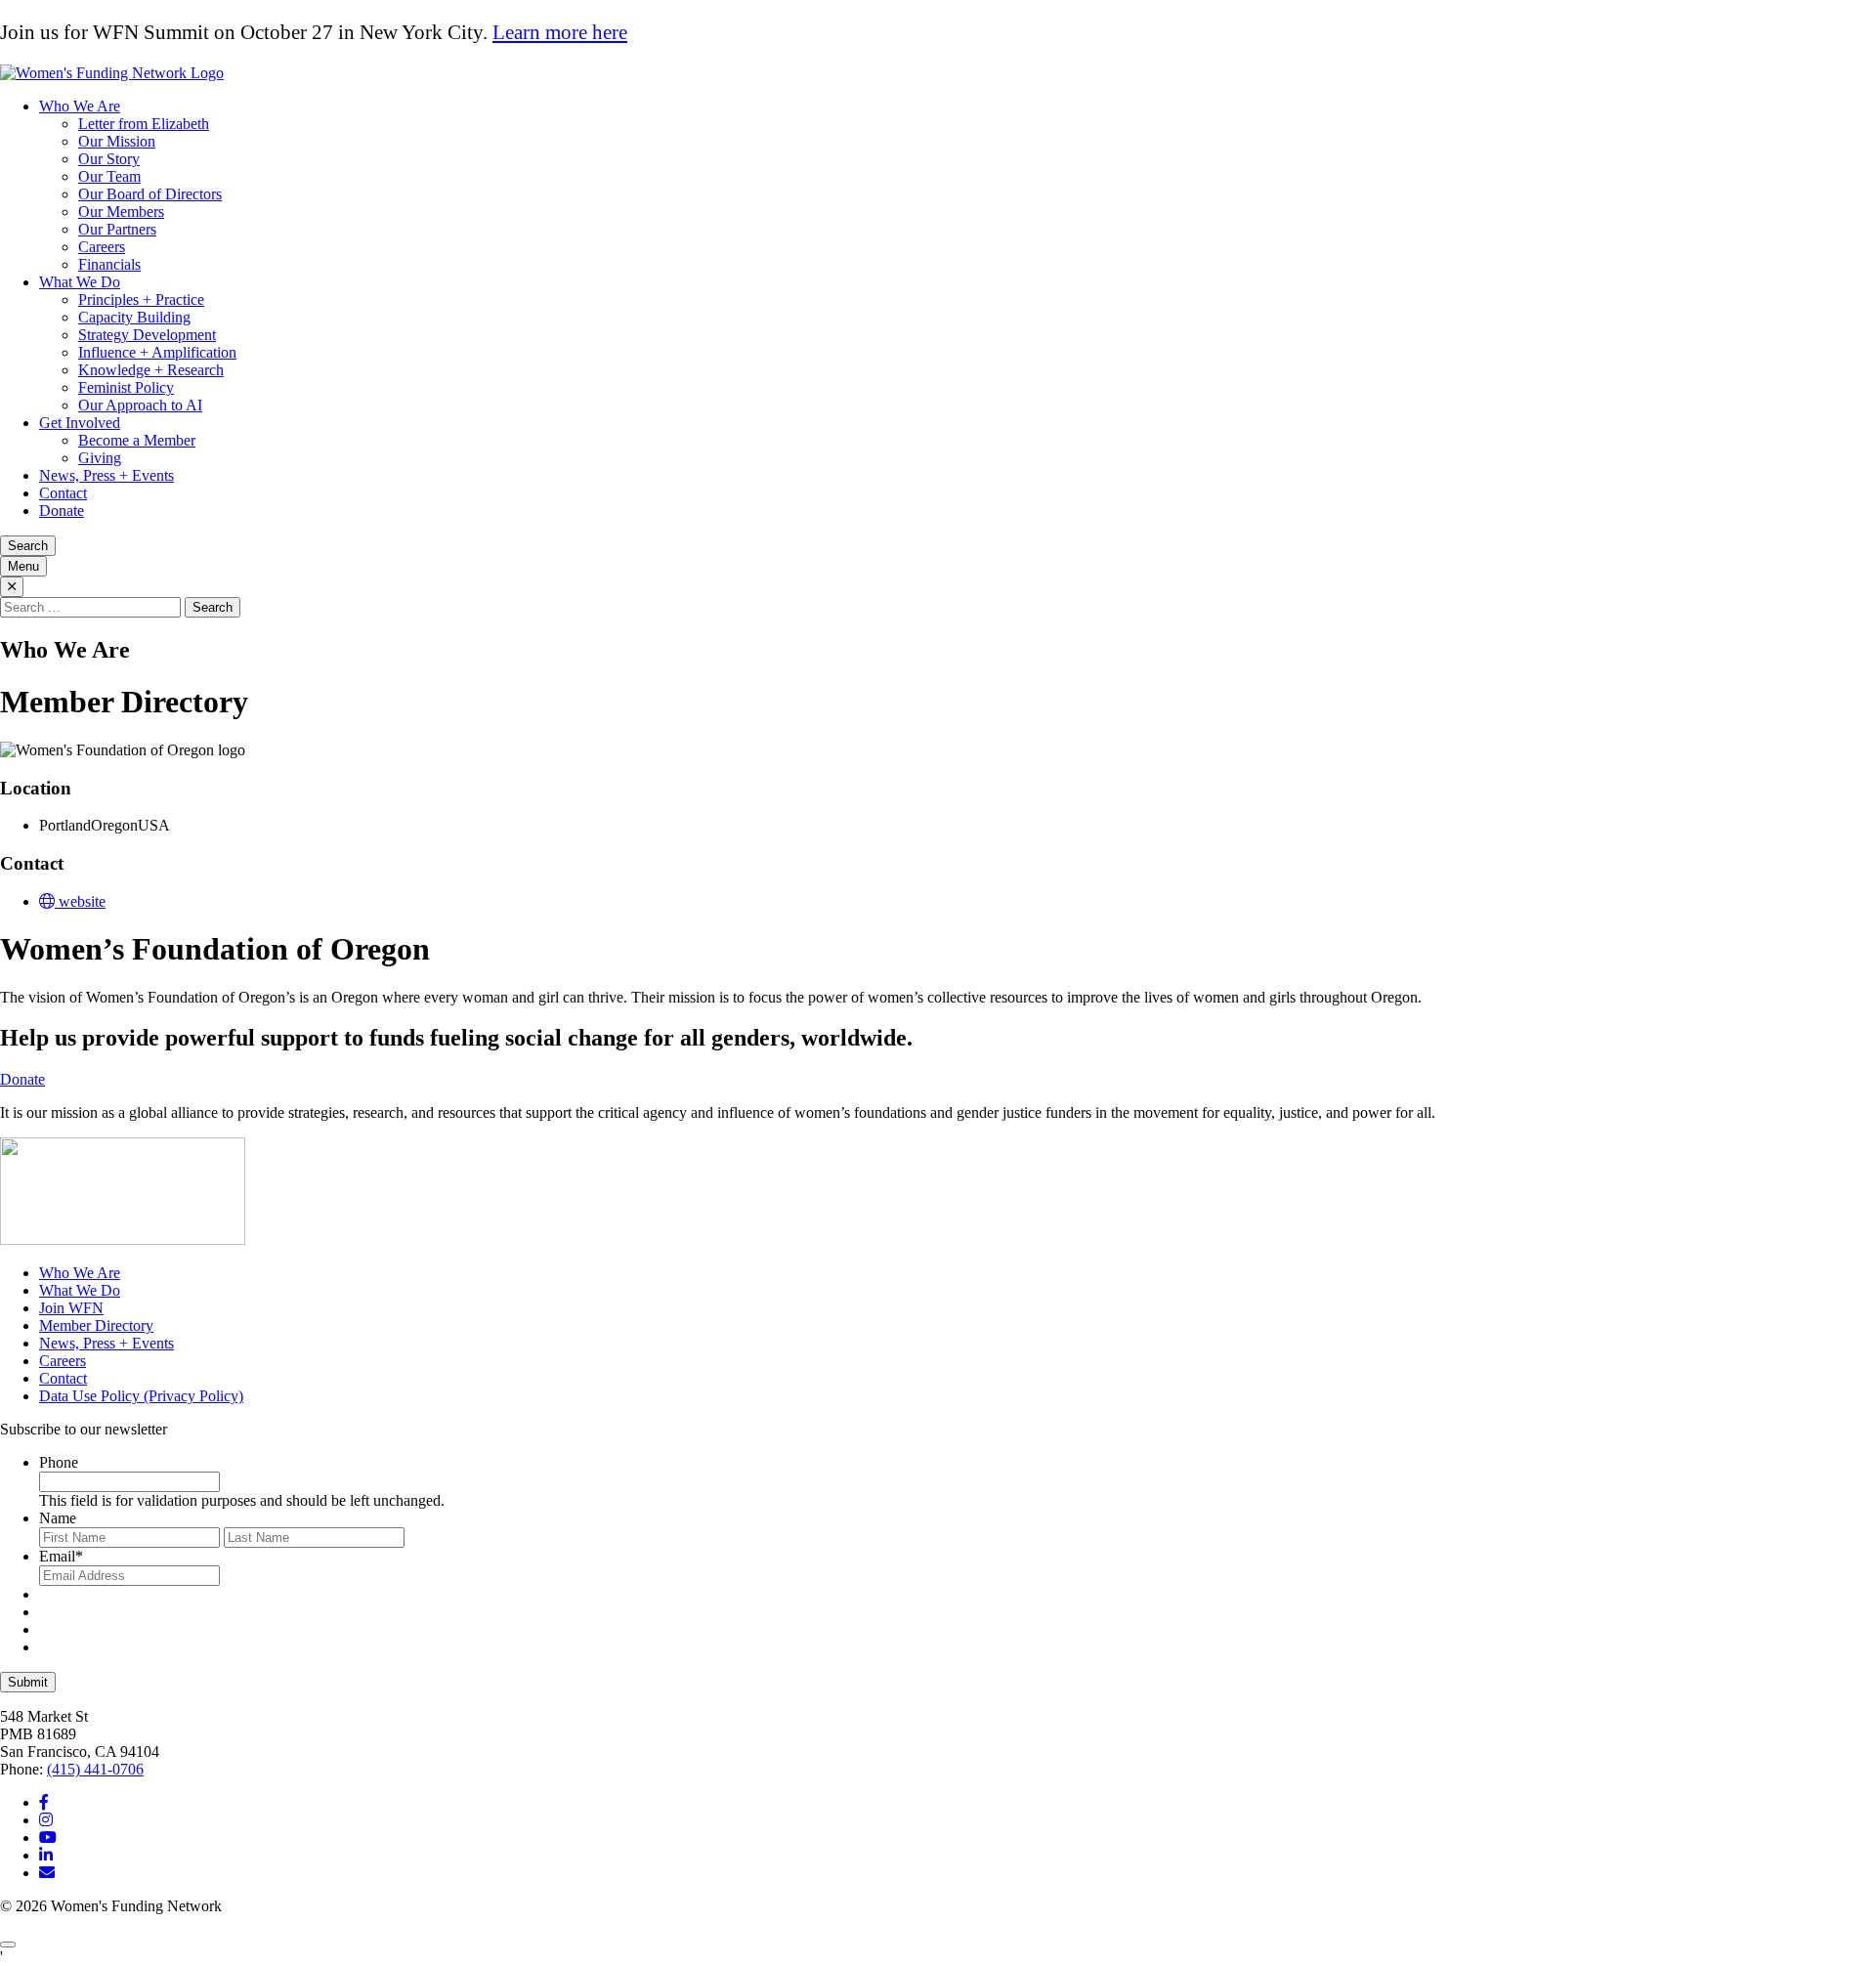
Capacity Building (134, 317)
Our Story (109, 159)
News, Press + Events (107, 475)
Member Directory (96, 1325)
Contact (63, 493)
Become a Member (137, 440)
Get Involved (80, 423)
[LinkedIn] (46, 1855)
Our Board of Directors (150, 194)
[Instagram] (46, 1820)
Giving (100, 458)
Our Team (109, 176)
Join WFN (71, 1308)
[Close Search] (12, 587)
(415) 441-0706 (95, 1769)
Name (58, 1518)
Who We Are (80, 106)
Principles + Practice (141, 299)
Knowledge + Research (151, 370)
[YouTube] (48, 1838)
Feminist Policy (126, 387)
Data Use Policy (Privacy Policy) (141, 1396)
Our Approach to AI (140, 405)
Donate (62, 511)
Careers (102, 247)
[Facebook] (44, 1802)
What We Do (80, 282)
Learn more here (560, 32)
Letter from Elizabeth (144, 124)
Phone (59, 1462)
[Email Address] (47, 1873)
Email (61, 1556)
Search (28, 546)
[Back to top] (8, 1945)
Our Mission (117, 141)
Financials (109, 264)
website (80, 901)
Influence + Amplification (157, 352)
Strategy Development (147, 335)
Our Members (121, 212)
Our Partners (117, 229)
